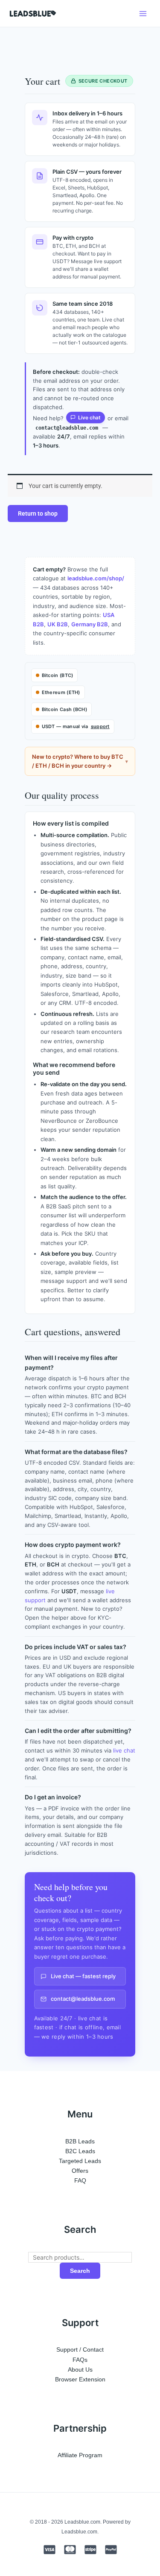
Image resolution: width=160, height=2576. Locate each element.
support (100, 726)
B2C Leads (80, 2151)
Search (80, 2271)
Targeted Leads (80, 2161)
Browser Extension (80, 2379)
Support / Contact (80, 2349)
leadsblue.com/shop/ (96, 578)
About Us (80, 2369)
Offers (80, 2171)
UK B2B (58, 624)
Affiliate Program (80, 2455)
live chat (124, 1750)
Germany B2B (90, 624)
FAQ (80, 2180)
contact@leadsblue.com (83, 1999)
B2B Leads (80, 2141)
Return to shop (38, 513)
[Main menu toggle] (143, 13)
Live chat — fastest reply (83, 1976)
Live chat (89, 417)
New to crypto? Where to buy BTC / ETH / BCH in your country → (78, 761)
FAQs (80, 2360)
